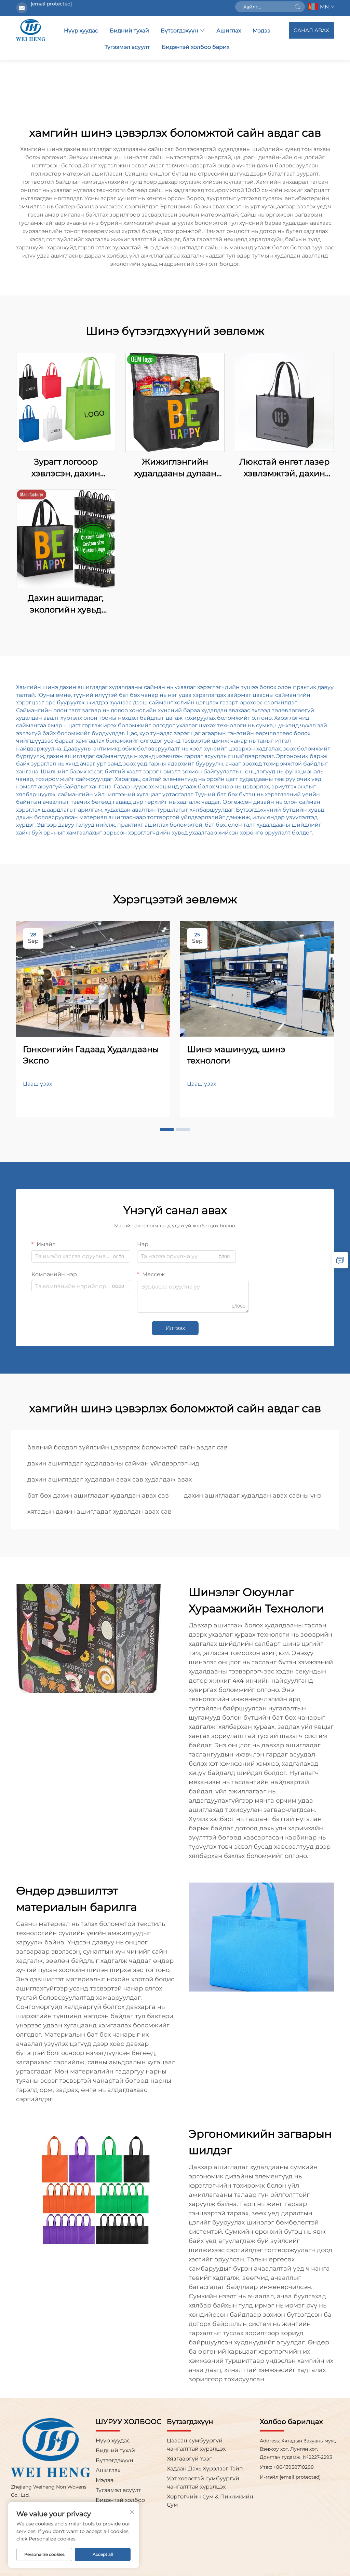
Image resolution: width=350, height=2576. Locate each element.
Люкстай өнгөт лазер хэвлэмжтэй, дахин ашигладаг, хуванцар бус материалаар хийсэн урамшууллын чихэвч (285, 468)
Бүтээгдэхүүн (179, 31)
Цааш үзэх (37, 1084)
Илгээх (175, 1328)
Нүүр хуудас (81, 31)
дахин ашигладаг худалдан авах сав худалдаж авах (110, 1479)
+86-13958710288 (293, 2467)
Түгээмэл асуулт (127, 47)
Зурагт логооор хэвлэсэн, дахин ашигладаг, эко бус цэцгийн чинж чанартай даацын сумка (66, 468)
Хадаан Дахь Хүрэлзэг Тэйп (205, 2469)
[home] (31, 30)
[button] (167, 1130)
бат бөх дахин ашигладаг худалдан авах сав (98, 1496)
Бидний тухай (129, 31)
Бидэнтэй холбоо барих (196, 47)
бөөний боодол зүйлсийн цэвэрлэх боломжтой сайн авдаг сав (127, 1447)
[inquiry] (340, 1260)
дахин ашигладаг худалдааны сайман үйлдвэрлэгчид (113, 1463)
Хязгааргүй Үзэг (189, 2459)
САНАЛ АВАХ (311, 30)
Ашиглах (229, 31)
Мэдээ (261, 31)
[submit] (297, 7)
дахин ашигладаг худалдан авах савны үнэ (253, 1496)
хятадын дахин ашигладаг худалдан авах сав (99, 1512)
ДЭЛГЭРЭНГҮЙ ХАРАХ (66, 402)
